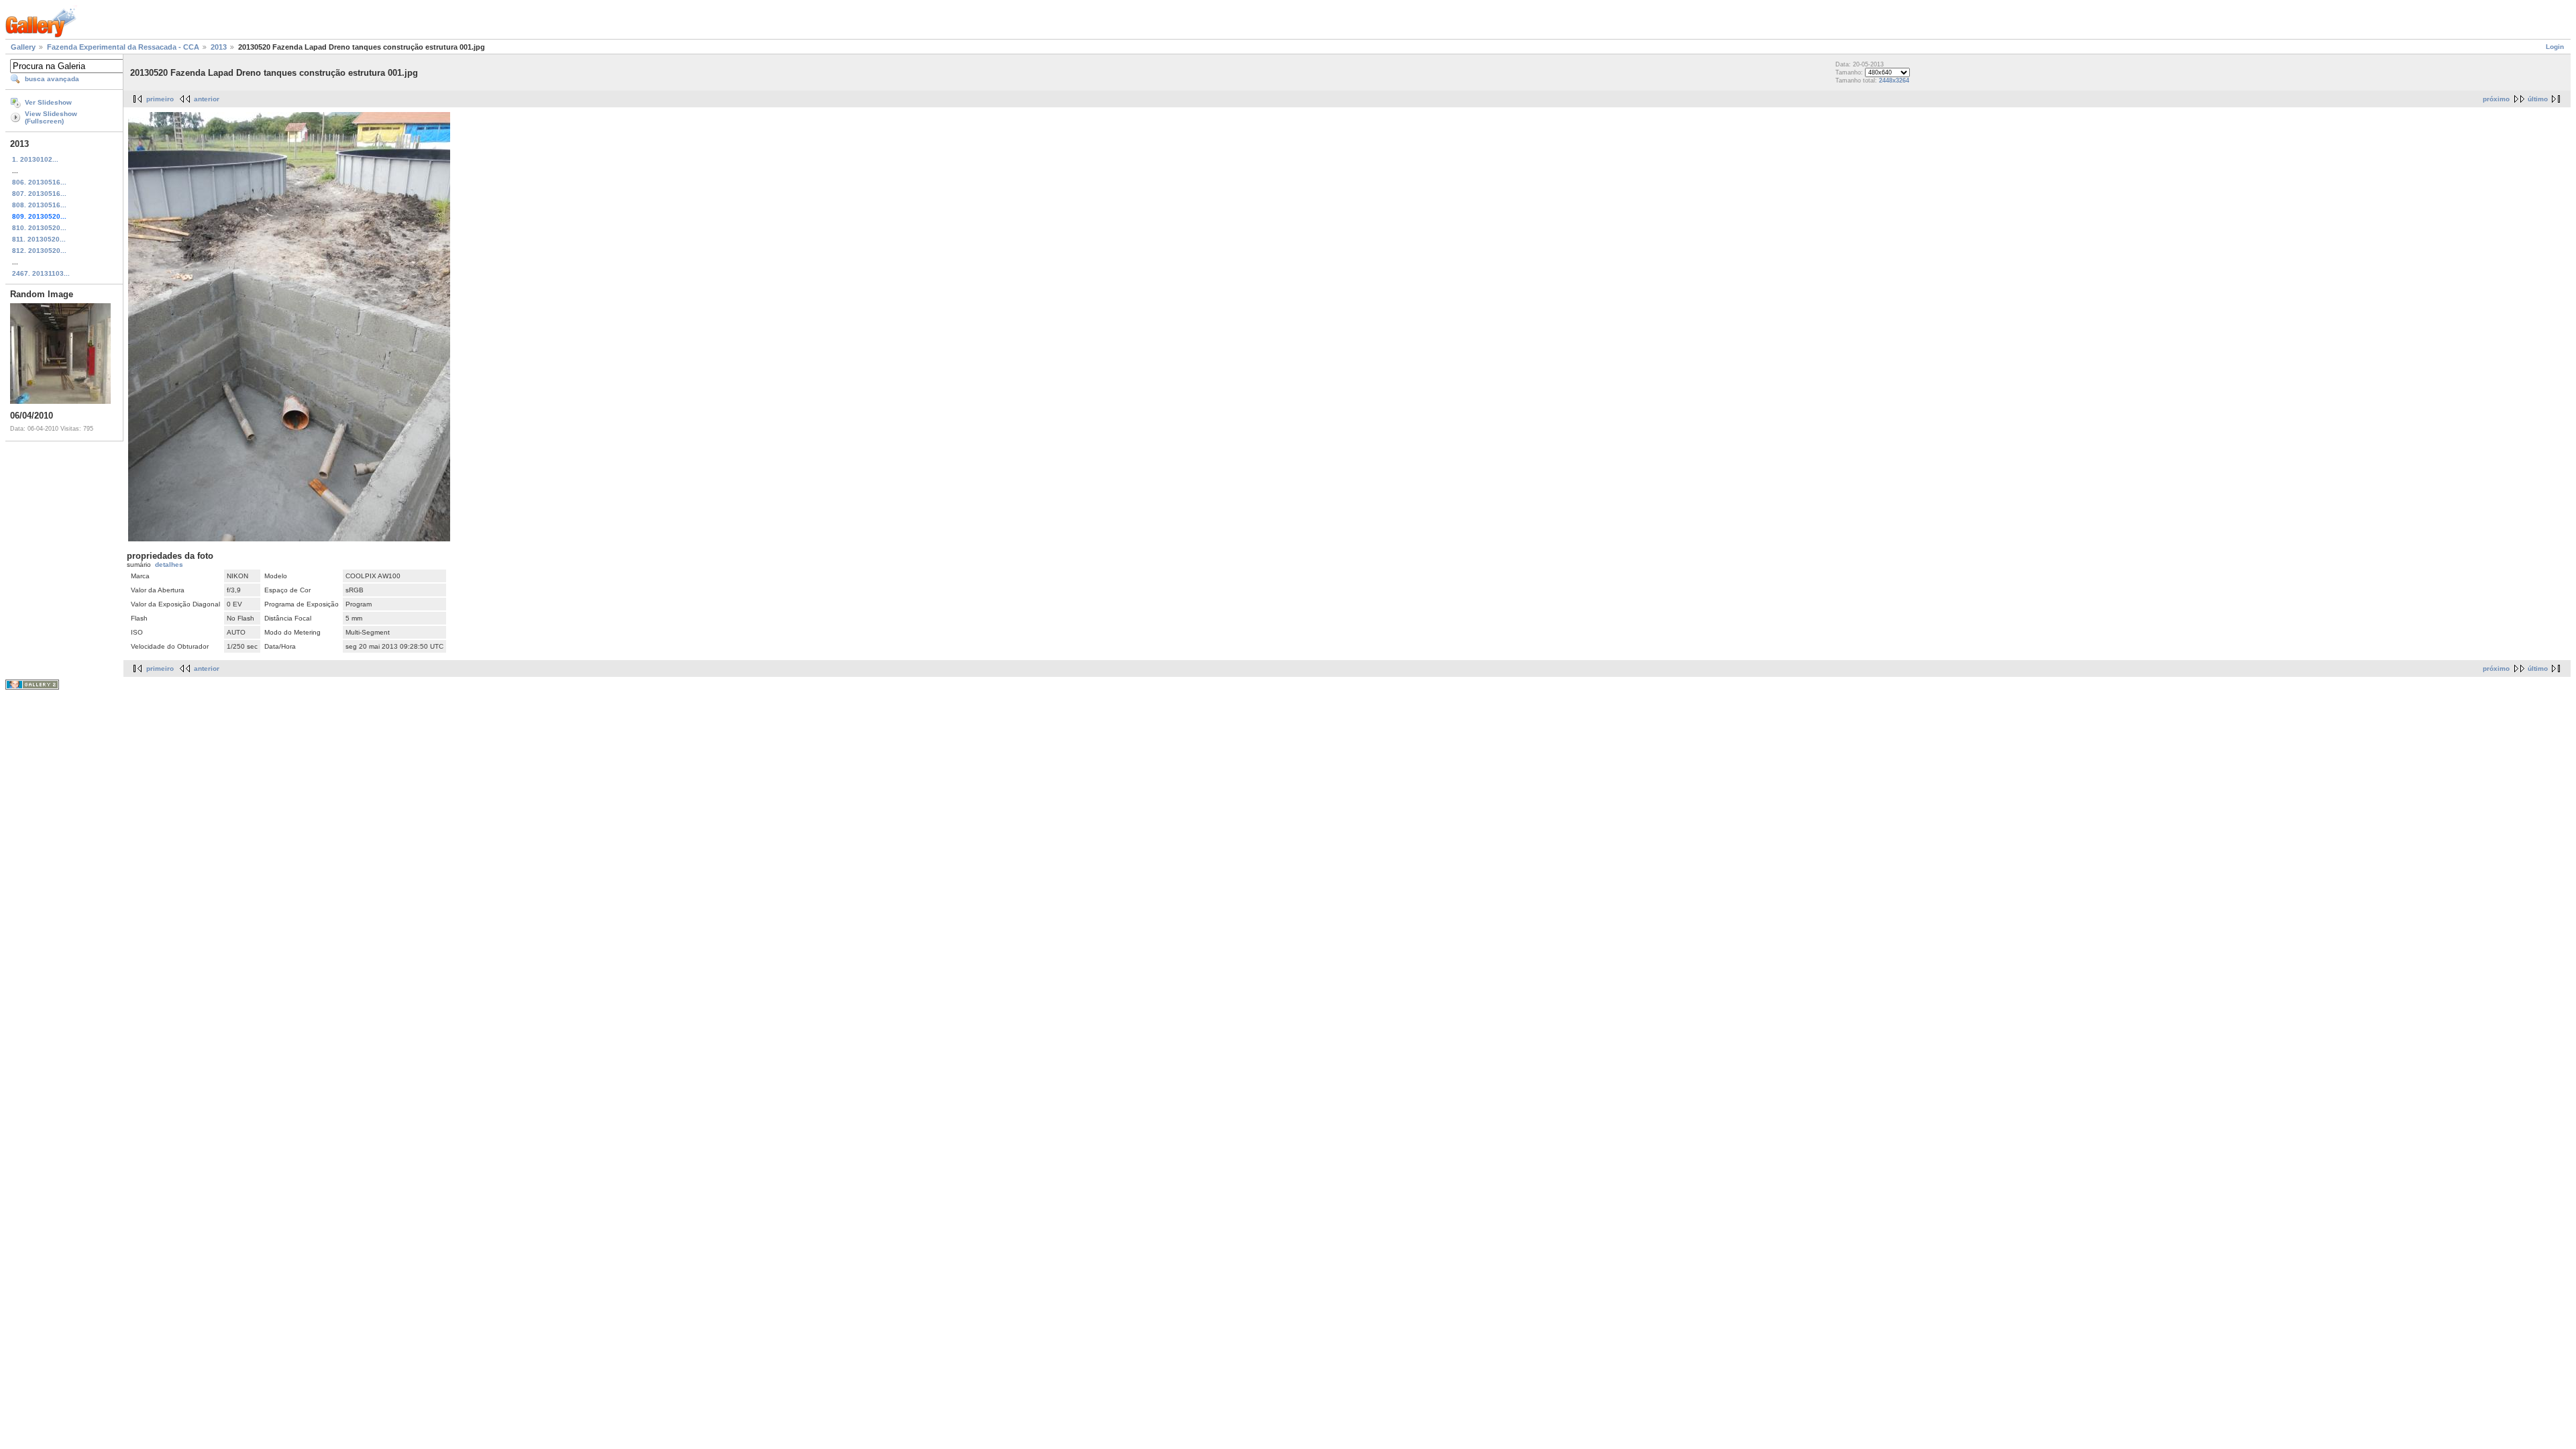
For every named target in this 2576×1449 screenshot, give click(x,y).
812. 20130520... (39, 251)
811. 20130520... (39, 239)
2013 (219, 47)
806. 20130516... (39, 182)
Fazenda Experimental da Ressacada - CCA (123, 47)
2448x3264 (1894, 80)
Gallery (23, 47)
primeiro (160, 99)
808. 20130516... (39, 205)
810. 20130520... (39, 228)
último (2538, 99)
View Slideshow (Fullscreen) (51, 117)
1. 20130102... (35, 159)
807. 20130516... (39, 194)
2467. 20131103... (41, 273)
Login (2555, 47)
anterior (207, 99)
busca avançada (52, 79)
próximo (2496, 99)
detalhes (169, 565)
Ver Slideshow (48, 102)
